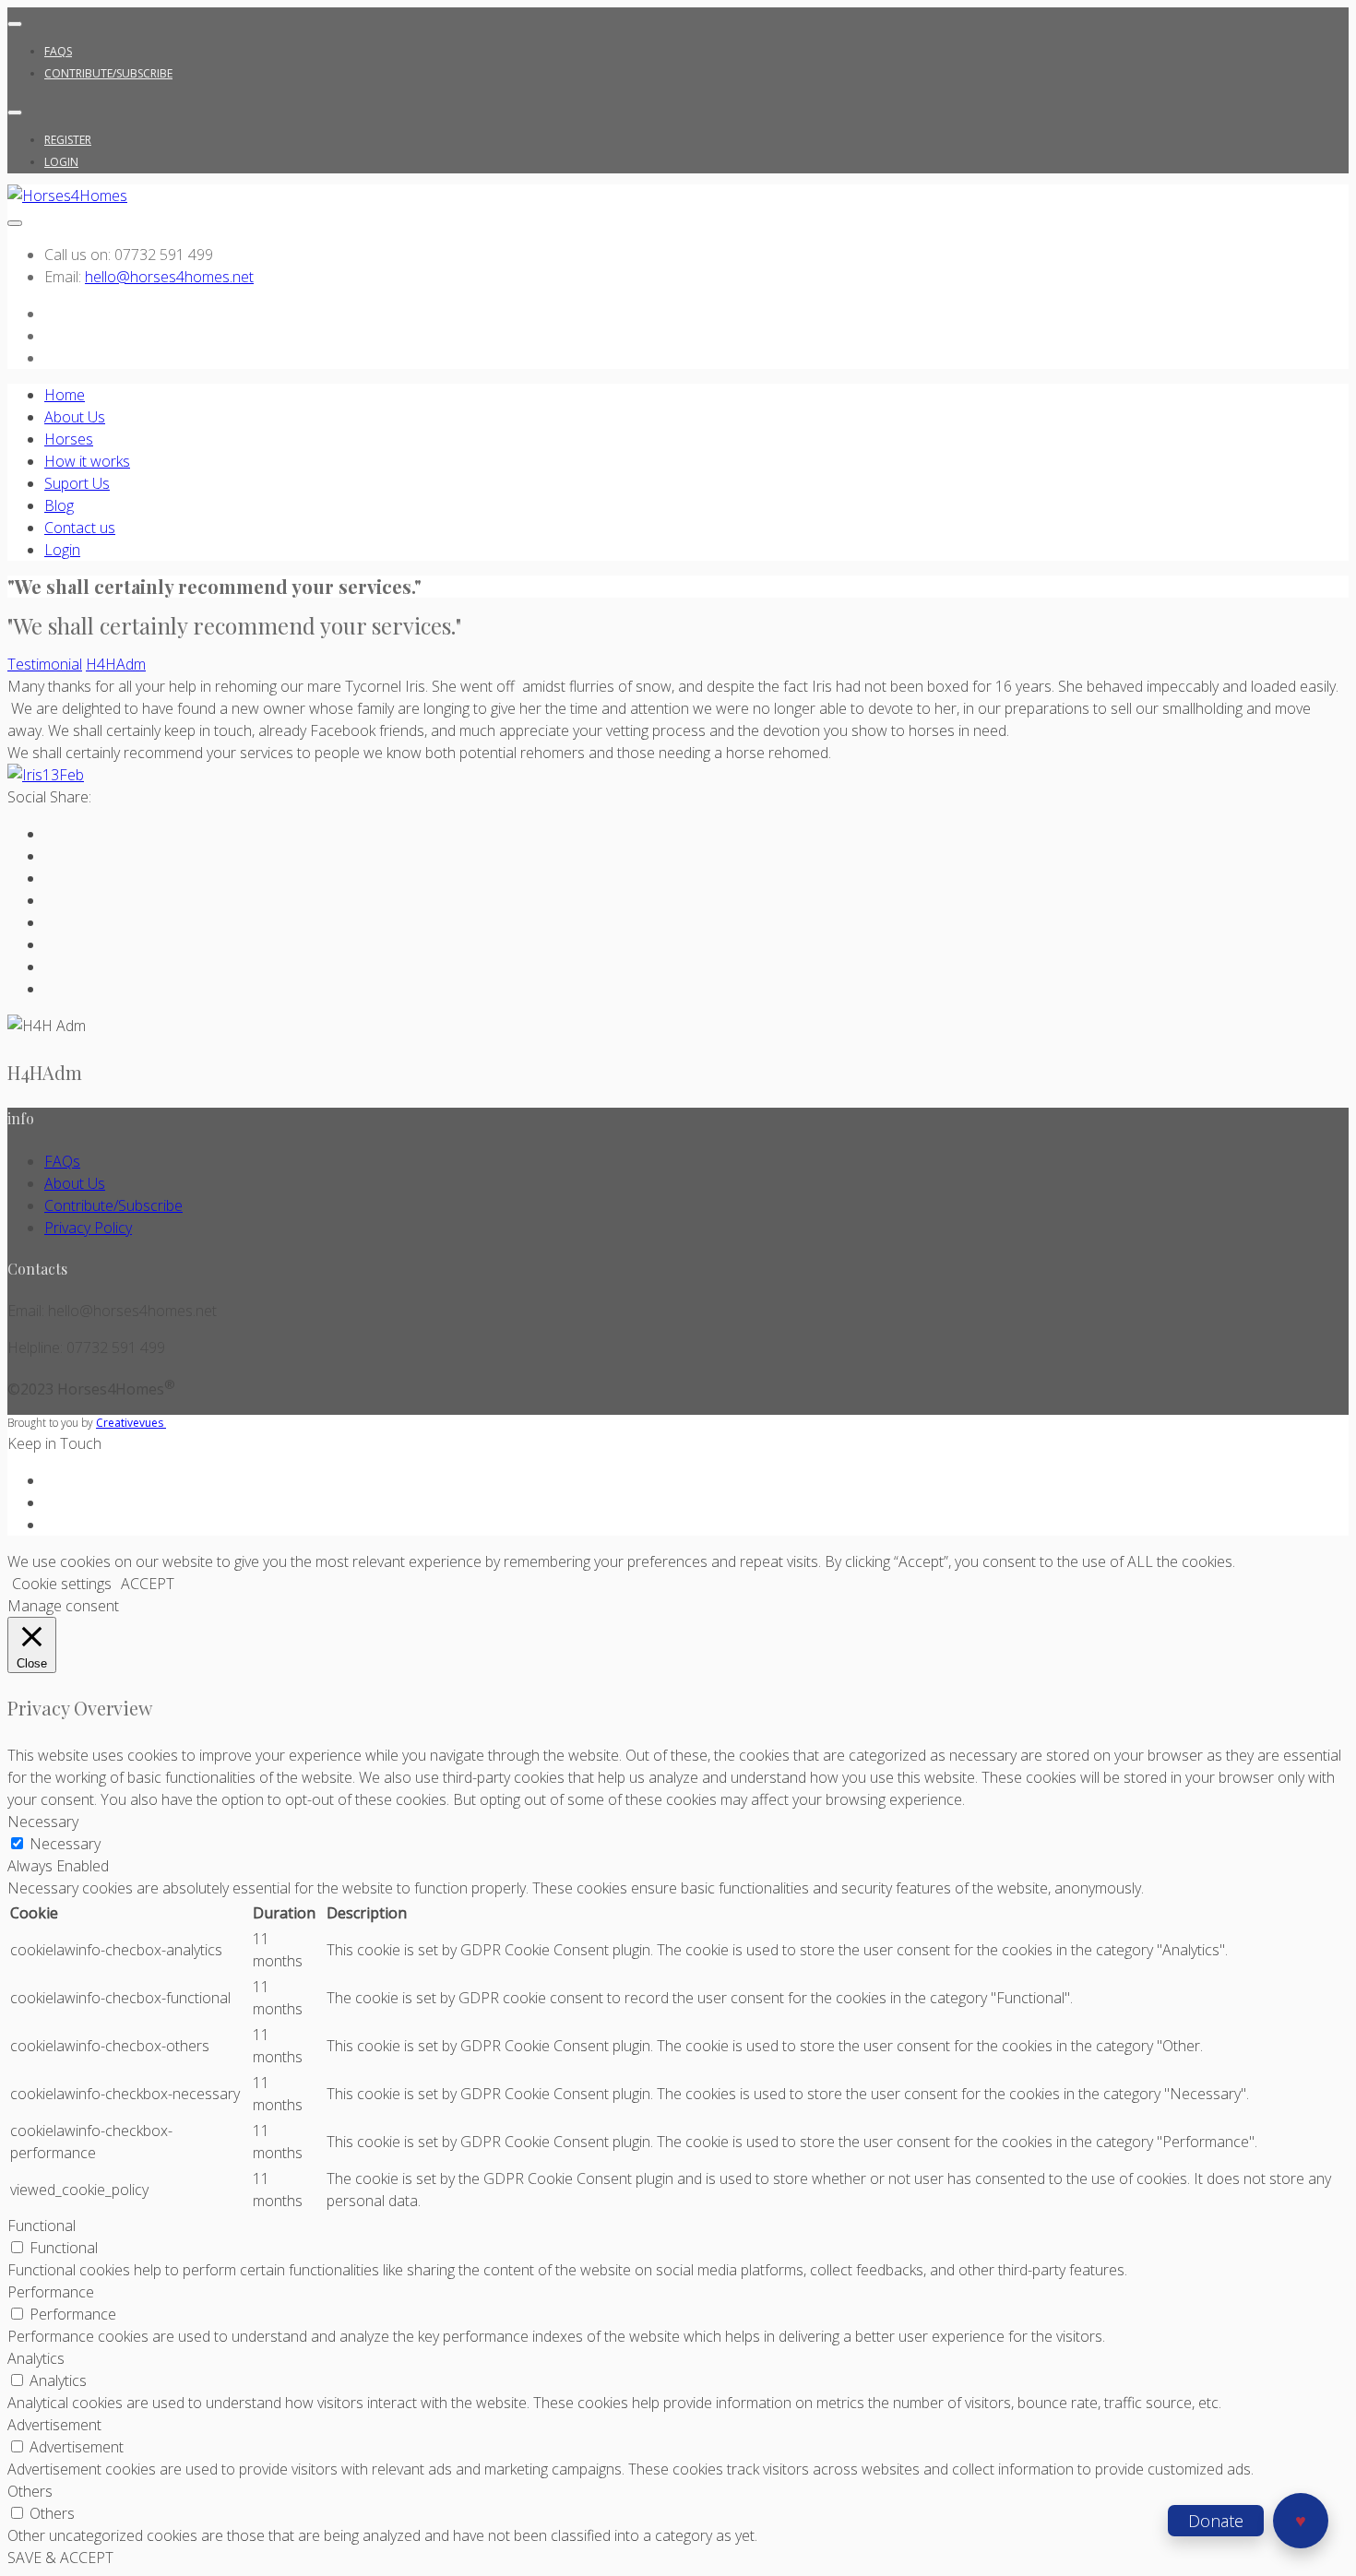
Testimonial (45, 664)
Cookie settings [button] (62, 1584)
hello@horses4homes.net (169, 277)
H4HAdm (116, 664)
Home (65, 395)
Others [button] (30, 2491)
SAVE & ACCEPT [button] (60, 2558)
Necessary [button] (43, 1822)
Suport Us (77, 483)
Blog (59, 505)
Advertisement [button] (54, 2425)
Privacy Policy (88, 1228)
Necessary (65, 1844)
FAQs (58, 51)
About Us (75, 417)
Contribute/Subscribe (108, 73)
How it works (87, 461)
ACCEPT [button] (148, 1584)
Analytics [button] (36, 2358)
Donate (1216, 2521)
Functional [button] (42, 2226)
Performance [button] (51, 2292)
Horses (69, 439)
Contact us (80, 528)
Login (61, 162)
